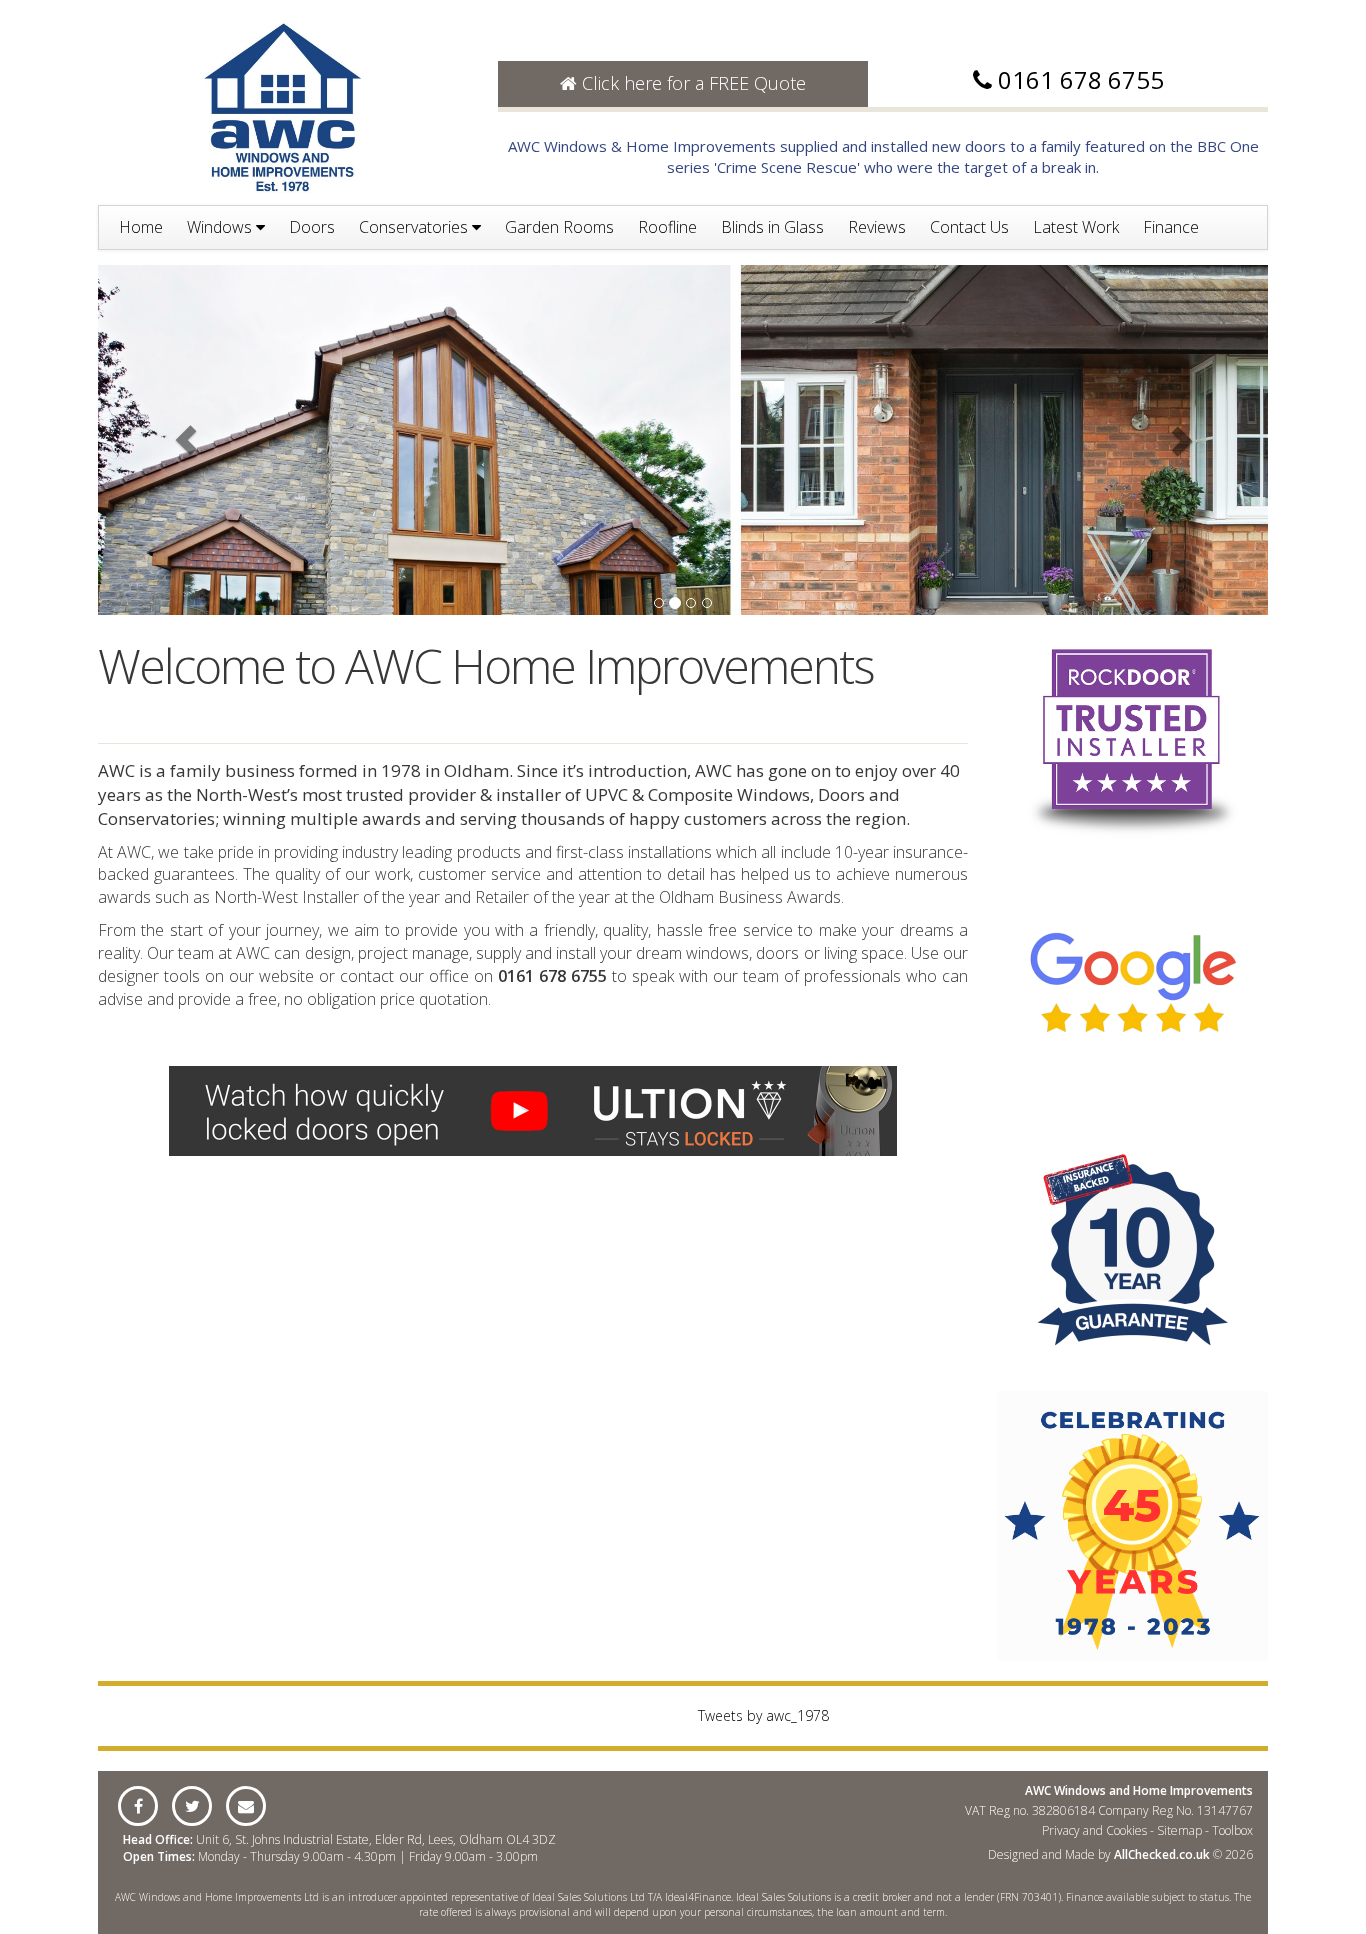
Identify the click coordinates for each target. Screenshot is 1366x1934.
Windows (221, 227)
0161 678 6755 (1081, 79)
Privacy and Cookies (1094, 1830)
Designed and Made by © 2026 (1120, 1854)
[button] (186, 440)
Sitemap (1179, 1830)
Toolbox (1232, 1830)
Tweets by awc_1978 (763, 1715)
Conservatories (415, 227)
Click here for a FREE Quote (691, 83)
